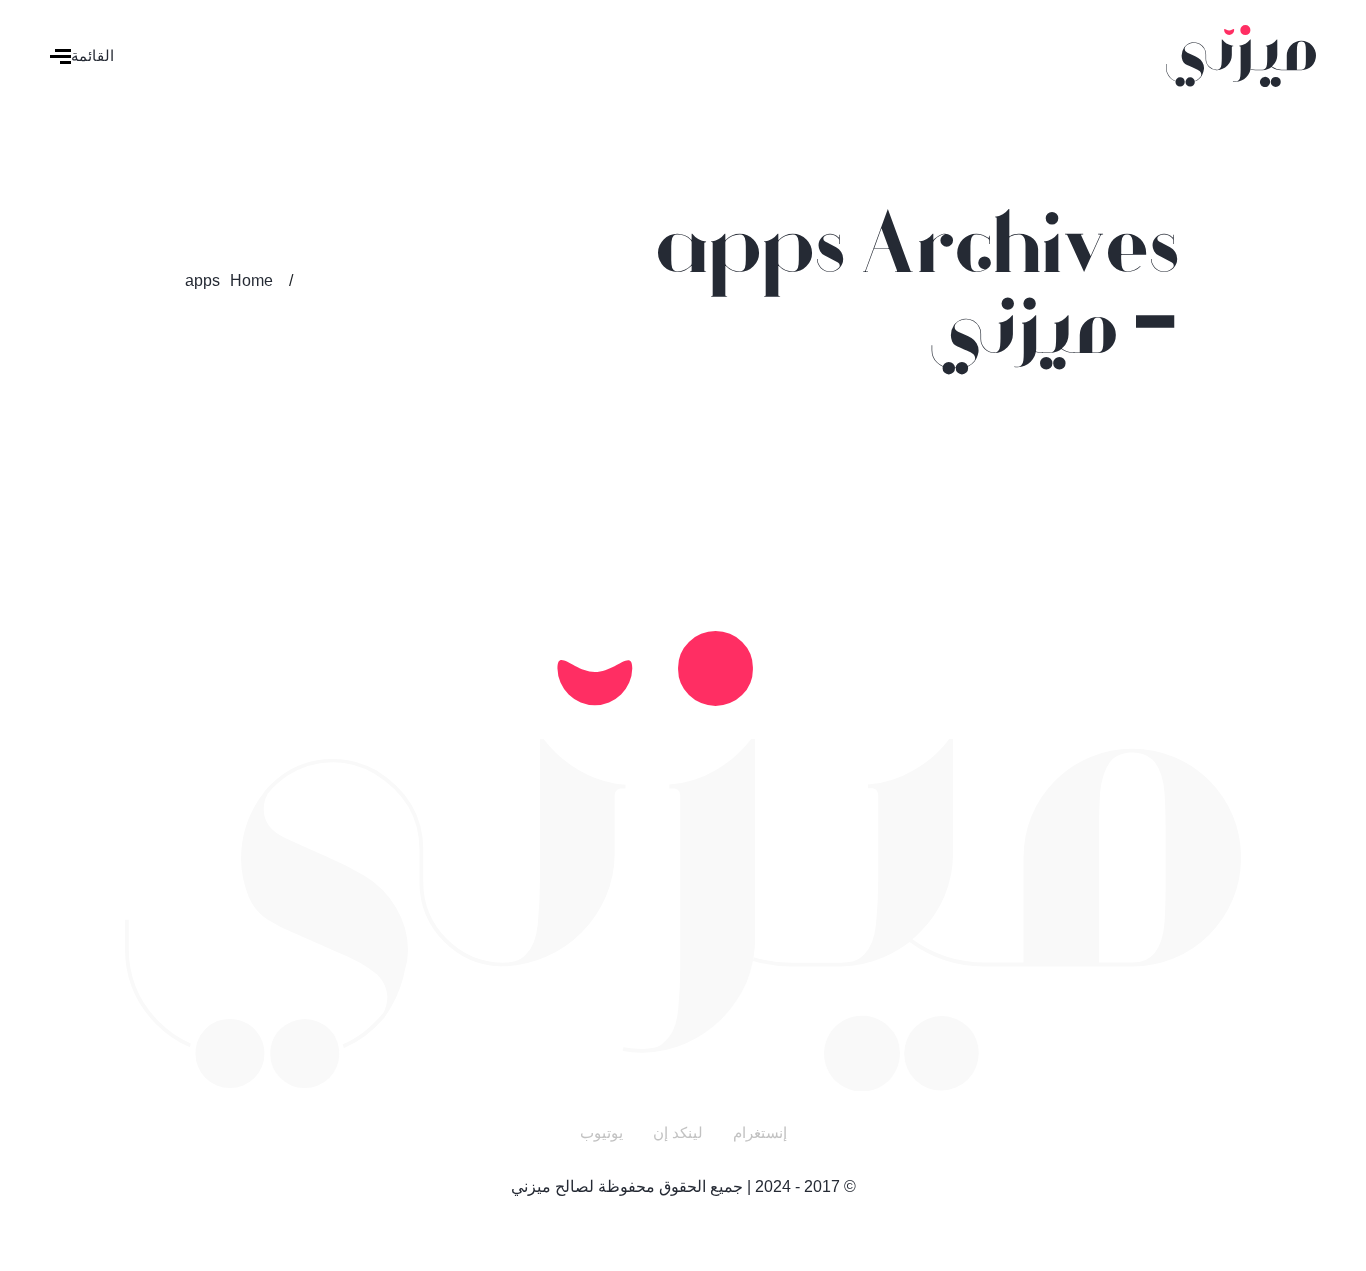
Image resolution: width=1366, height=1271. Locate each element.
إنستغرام (760, 1132)
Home (251, 280)
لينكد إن (678, 1132)
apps (202, 280)
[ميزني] (1241, 54)
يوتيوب (601, 1132)
